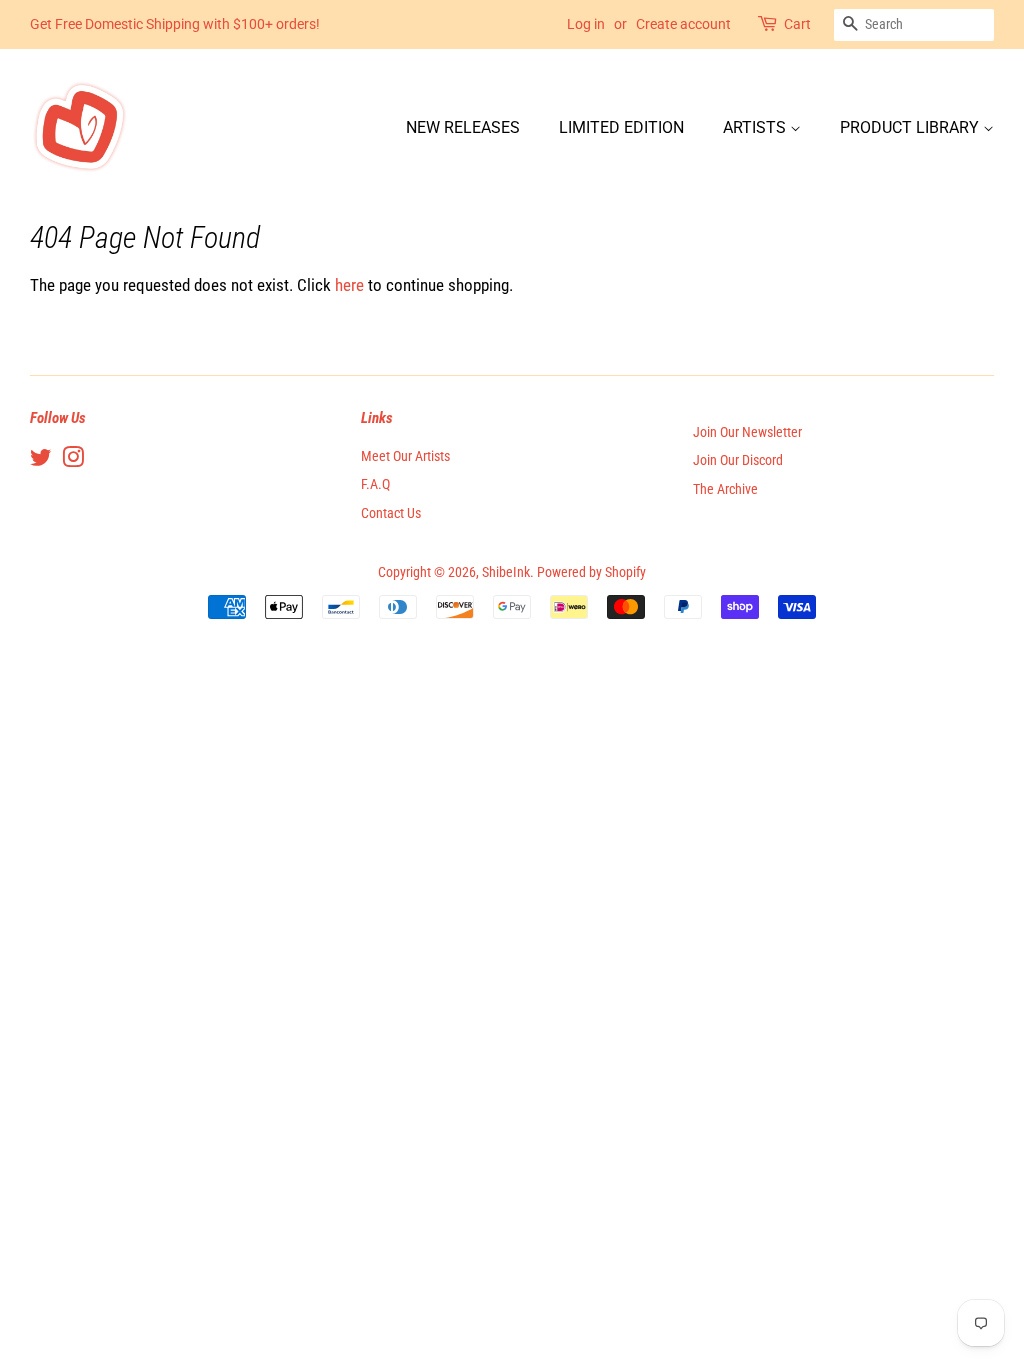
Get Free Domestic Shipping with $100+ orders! (175, 24)
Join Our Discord (738, 460)
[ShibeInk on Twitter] (41, 461)
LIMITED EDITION (621, 127)
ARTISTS (756, 127)
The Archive (725, 489)
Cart (797, 24)
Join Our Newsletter (747, 432)
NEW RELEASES (463, 127)
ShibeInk (506, 572)
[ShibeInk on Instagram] (73, 461)
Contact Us (391, 513)
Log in (586, 24)
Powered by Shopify (591, 572)
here (349, 285)
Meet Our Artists (405, 456)
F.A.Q (375, 484)
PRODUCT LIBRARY (911, 127)
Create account (683, 24)
